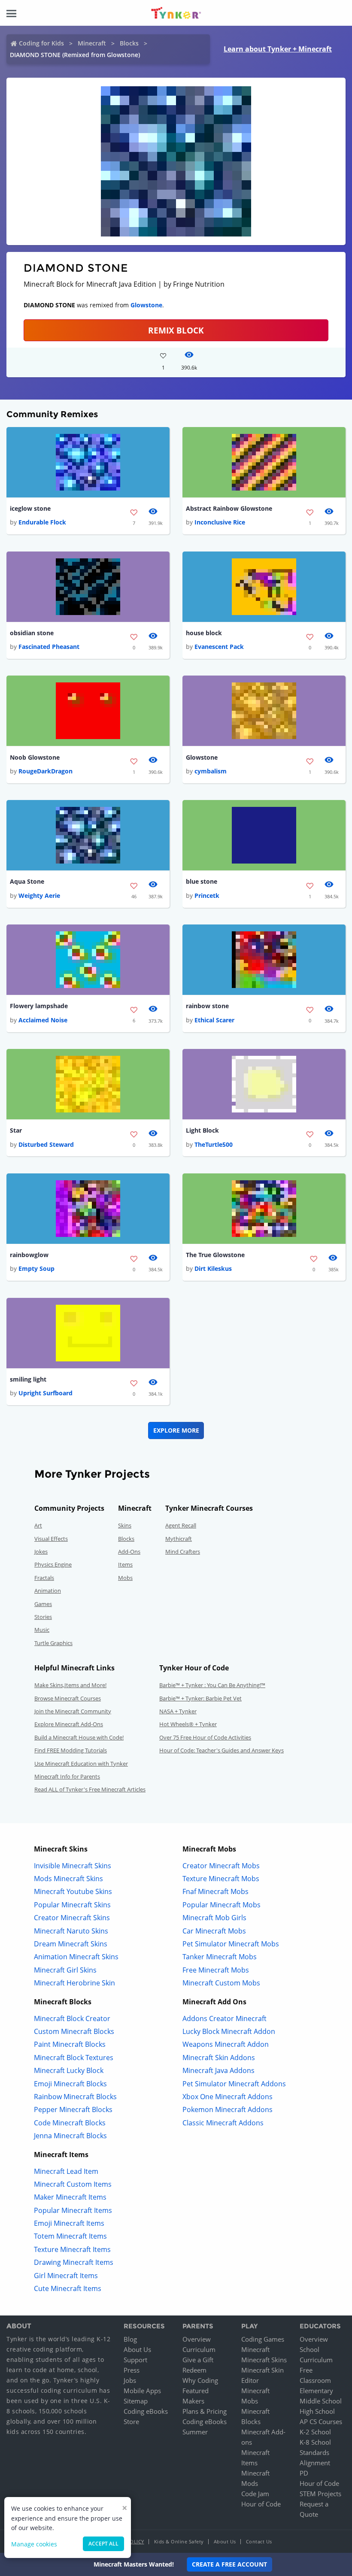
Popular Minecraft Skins (72, 1905)
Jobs (130, 2380)
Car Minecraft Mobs (214, 1931)
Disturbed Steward (46, 1144)
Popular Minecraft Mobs (222, 1905)
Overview (197, 2339)
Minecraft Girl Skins (65, 1970)
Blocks (129, 43)
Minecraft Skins (264, 2360)
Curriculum (199, 2349)
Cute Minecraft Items (68, 2288)
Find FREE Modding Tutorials (71, 1750)
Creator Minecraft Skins (72, 1918)
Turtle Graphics (53, 1643)
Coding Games (263, 2339)
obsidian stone (32, 633)
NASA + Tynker (178, 1711)
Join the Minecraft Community (73, 1711)
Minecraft (92, 43)
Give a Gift (198, 2360)
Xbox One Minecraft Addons (228, 2097)
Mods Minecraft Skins (68, 1879)
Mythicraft (179, 1539)
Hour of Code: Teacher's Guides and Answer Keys (222, 1750)
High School (317, 2411)
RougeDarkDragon (46, 771)
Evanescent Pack (219, 647)
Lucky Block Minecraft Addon (229, 2031)
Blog (130, 2339)
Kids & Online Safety (179, 2541)
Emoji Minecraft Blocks (70, 2084)
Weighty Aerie (39, 896)
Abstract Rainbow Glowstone (229, 508)
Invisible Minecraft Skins (73, 1866)
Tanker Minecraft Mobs (220, 1957)
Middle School (321, 2401)
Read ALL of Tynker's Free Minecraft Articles (90, 1789)
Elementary (316, 2391)
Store (131, 2421)
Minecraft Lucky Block (69, 2070)
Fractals (44, 1578)
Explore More (176, 1430)
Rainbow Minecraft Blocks (75, 2097)
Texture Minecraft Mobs (221, 1879)
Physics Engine (53, 1564)
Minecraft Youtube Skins (73, 1891)
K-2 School (315, 2432)
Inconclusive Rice (220, 522)
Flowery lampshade (39, 1006)
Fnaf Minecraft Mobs (215, 1891)
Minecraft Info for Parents (67, 1776)
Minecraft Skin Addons (219, 2058)
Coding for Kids (41, 43)
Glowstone (146, 305)
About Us (137, 2349)
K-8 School (315, 2442)
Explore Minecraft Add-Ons (69, 1724)
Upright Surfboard (46, 1393)
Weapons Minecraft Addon (226, 2044)
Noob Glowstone (35, 757)
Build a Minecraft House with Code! (79, 1737)
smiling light (28, 1379)
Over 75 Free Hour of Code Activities (205, 1737)
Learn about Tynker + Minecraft (278, 49)
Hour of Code (261, 2504)
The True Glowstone (215, 1255)
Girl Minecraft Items (66, 2276)
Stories (43, 1617)
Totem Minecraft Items (70, 2236)
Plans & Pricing (205, 2411)
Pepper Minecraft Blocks (73, 2109)
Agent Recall (181, 1525)
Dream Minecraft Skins (71, 1944)
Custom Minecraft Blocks (74, 2031)
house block (204, 633)
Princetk (207, 896)
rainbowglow (29, 1255)
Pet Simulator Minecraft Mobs (231, 1944)
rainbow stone (207, 1006)
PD (304, 2473)
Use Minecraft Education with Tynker (81, 1764)
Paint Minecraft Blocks (70, 2044)
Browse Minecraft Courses (68, 1698)
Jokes (41, 1552)
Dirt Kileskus (213, 1268)
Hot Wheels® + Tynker (188, 1724)
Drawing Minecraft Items (74, 2262)
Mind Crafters (183, 1552)
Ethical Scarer (214, 1020)
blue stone (202, 881)
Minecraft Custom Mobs (221, 1983)
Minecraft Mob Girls (214, 1918)
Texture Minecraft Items (72, 2249)
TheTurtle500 (214, 1144)
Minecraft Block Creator (72, 2018)
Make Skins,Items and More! (70, 1685)
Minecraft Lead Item (66, 2171)
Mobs (125, 1578)
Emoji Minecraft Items (69, 2223)
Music (42, 1630)
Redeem (194, 2370)
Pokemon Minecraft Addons (228, 2109)
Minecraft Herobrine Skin (74, 1983)
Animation (48, 1591)
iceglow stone (30, 508)
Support (135, 2360)
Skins (125, 1525)
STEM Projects (320, 2494)
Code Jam (255, 2494)
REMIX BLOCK (176, 330)
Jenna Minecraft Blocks (70, 2136)
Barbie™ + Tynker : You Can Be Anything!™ (212, 1685)
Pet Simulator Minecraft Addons (234, 2084)
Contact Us (259, 2541)
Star (16, 1130)
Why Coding (200, 2380)
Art (38, 1525)
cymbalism (211, 771)
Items (125, 1564)
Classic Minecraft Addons (223, 2123)
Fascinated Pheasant (49, 647)
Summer (195, 2432)
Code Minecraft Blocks (70, 2123)
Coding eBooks (146, 2411)
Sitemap (136, 2401)
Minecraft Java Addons (218, 2070)
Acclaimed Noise (43, 1020)
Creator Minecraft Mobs (221, 1866)
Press (132, 2370)
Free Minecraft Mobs (216, 1970)
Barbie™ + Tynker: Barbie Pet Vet (200, 1698)
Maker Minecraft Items (70, 2197)
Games (43, 1604)
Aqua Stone (27, 881)
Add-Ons (129, 1552)
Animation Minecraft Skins (76, 1957)
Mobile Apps (142, 2391)
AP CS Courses (321, 2421)
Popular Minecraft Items (73, 2210)
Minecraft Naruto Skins (71, 1931)
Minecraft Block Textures (74, 2058)
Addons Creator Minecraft (225, 2018)
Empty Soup (36, 1268)
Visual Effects (51, 1539)
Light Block (202, 1130)
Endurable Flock (42, 522)
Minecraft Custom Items (73, 2184)
